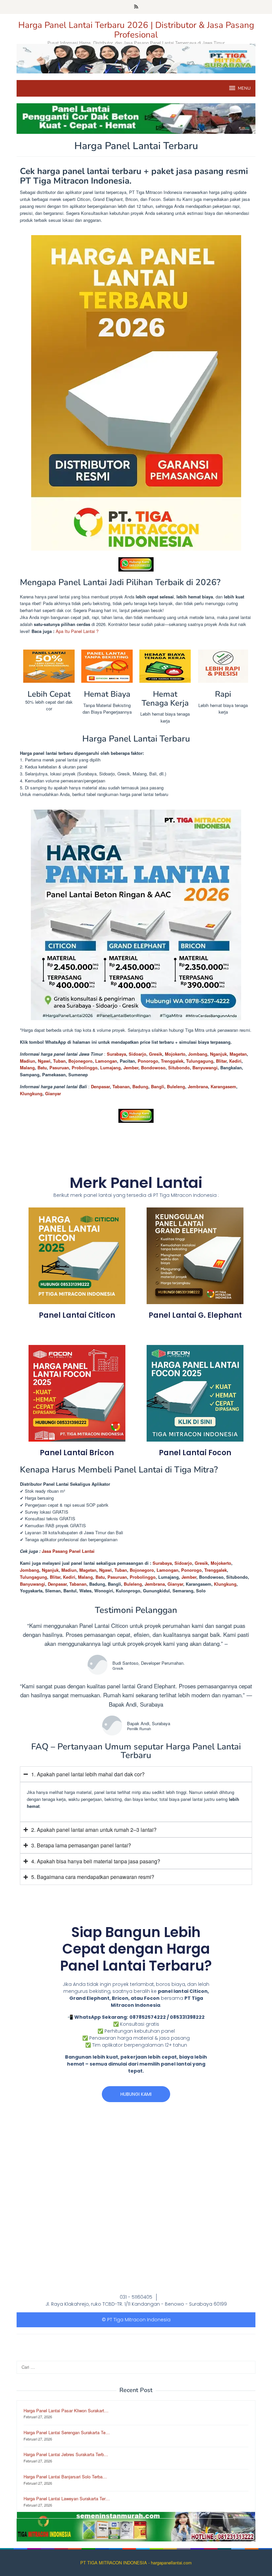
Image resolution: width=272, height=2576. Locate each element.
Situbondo (179, 1067)
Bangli (158, 1086)
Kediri (235, 1061)
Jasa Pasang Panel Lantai (69, 1551)
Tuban (59, 1061)
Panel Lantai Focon (195, 1453)
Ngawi (44, 1061)
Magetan (238, 1054)
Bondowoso (153, 1067)
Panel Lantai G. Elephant (195, 1315)
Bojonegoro (80, 1061)
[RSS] (136, 7)
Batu (42, 1067)
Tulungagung (200, 1061)
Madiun (28, 1061)
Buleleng (176, 1086)
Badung (140, 1086)
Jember (131, 1067)
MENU (244, 88)
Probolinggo (85, 1067)
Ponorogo (148, 1061)
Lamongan (106, 1061)
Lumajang (110, 1067)
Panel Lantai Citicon (77, 1315)
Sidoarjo (137, 1054)
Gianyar (53, 1093)
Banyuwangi (205, 1067)
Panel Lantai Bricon (77, 1453)
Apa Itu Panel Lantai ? (77, 631)
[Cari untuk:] (136, 2367)
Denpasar (100, 1086)
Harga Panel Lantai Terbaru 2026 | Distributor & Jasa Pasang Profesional (136, 30)
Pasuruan (59, 1067)
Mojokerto (175, 1054)
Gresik (156, 1054)
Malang (27, 1067)
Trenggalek (172, 1061)
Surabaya (116, 1054)
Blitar (221, 1061)
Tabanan (121, 1086)
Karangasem (223, 1086)
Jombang (198, 1054)
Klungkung (31, 1093)
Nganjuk (218, 1054)
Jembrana (198, 1086)
